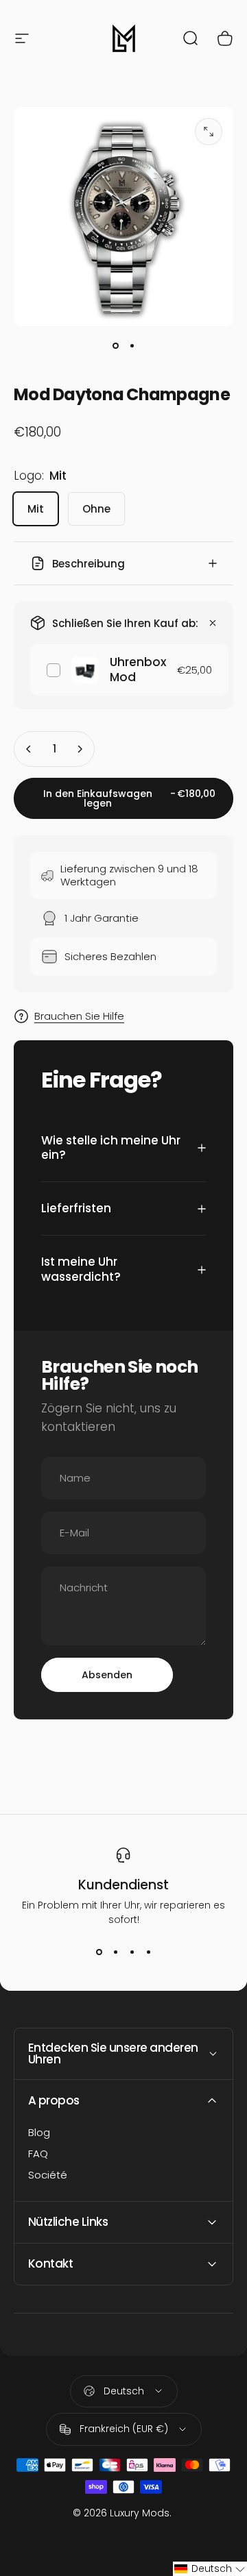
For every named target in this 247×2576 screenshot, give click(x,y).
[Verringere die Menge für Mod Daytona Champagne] (29, 749)
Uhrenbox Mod (138, 669)
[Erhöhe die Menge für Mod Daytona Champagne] (80, 749)
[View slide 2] (115, 1952)
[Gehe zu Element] (115, 345)
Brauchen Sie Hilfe (79, 1017)
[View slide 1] (99, 1952)
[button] (210, 2569)
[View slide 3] (132, 1952)
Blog (39, 2133)
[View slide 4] (148, 1952)
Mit (36, 509)
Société (48, 2175)
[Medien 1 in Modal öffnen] (209, 132)
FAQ (38, 2154)
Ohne (96, 509)
